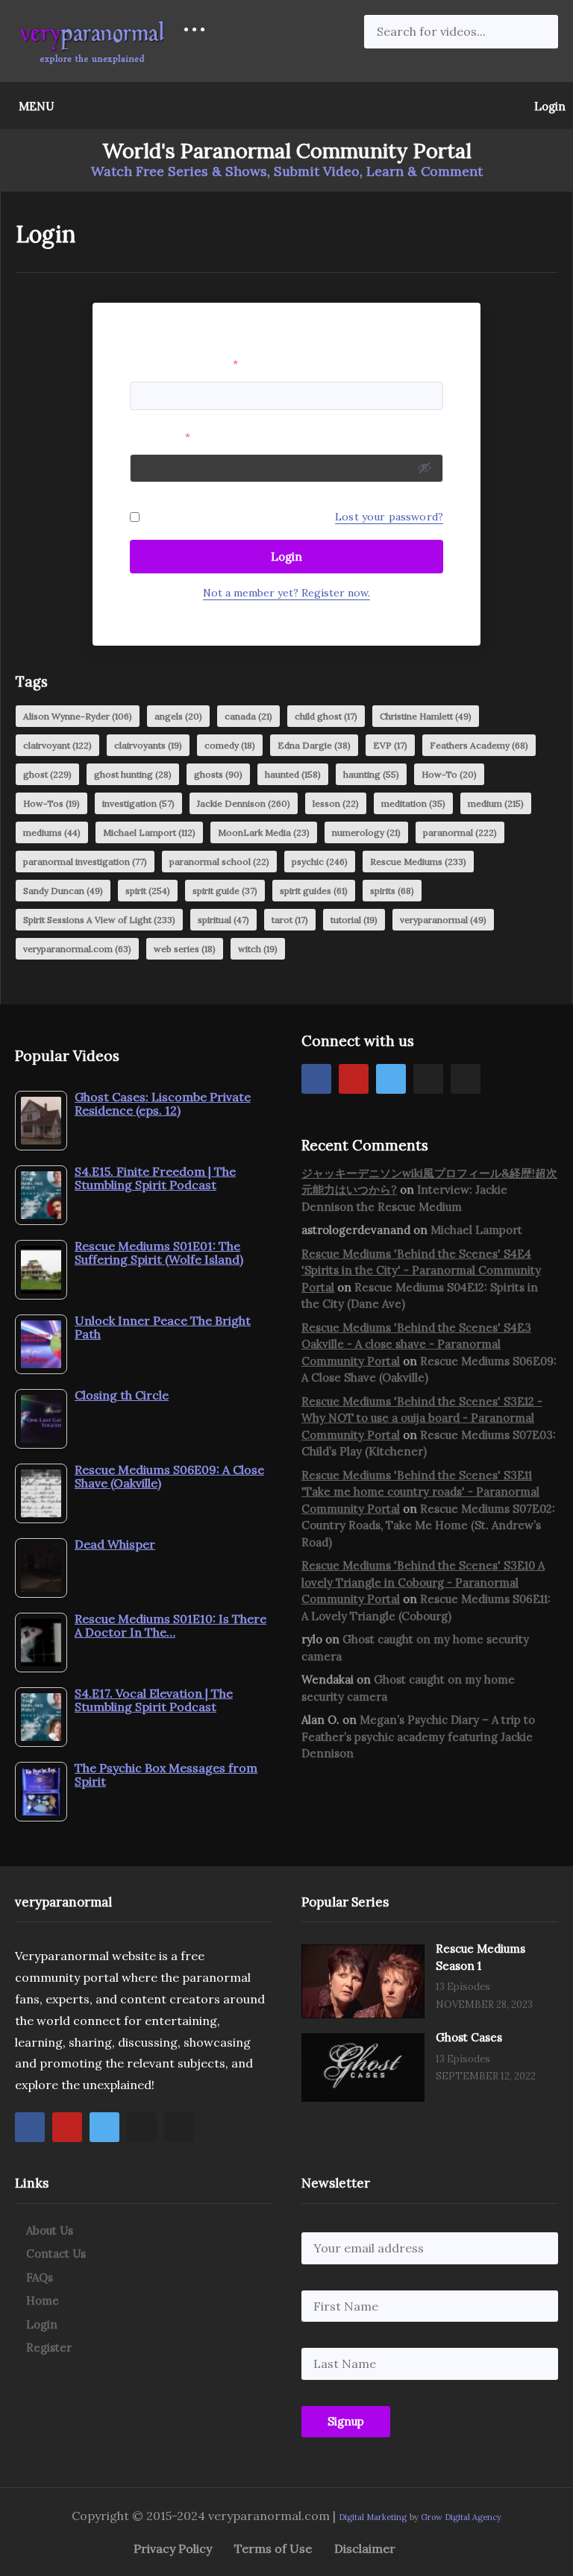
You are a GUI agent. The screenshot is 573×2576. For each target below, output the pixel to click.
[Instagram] (428, 1079)
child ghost (326, 716)
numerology (366, 832)
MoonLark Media (264, 832)
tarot (290, 920)
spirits (392, 891)
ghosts (218, 774)
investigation (138, 803)
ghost (47, 774)
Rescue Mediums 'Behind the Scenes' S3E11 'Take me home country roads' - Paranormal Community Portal (420, 1492)
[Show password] (425, 467)
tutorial (354, 920)
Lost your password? (389, 517)
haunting (371, 774)
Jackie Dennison (244, 803)
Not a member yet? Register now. (286, 593)
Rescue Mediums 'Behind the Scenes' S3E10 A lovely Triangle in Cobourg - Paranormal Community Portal (423, 1582)
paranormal (460, 832)
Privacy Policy (173, 2548)
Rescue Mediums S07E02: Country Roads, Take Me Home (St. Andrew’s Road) (428, 1525)
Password (160, 437)
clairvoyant (57, 745)
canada (248, 716)
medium (496, 803)
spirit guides (314, 891)
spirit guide (225, 891)
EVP (390, 745)
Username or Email (184, 364)
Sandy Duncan (63, 891)
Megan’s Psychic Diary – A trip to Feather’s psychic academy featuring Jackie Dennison (418, 1736)
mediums (52, 832)
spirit (148, 891)
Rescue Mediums (418, 862)
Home (43, 2301)
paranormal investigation (85, 862)
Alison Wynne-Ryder (78, 716)
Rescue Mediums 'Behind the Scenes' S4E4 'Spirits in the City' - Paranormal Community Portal (421, 1270)
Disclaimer (365, 2548)
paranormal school (219, 862)
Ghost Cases (469, 2037)
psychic (320, 862)
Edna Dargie (314, 745)
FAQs (40, 2277)
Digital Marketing (373, 2517)
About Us (50, 2230)
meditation (413, 803)
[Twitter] (391, 1079)
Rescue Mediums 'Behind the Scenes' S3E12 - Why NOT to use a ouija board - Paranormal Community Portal (422, 1418)
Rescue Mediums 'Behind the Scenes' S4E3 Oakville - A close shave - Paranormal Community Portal (416, 1344)
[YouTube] (354, 1079)
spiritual (223, 920)
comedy (230, 745)
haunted (293, 774)
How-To (449, 774)
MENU (36, 106)
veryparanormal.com (77, 949)
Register (49, 2347)
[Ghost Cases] (363, 2068)
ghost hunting (133, 774)
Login (548, 106)
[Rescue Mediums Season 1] (363, 1981)
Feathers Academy (479, 745)
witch (258, 949)
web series (185, 949)
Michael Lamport (149, 832)
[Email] (466, 1079)
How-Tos (51, 803)
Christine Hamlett (426, 716)
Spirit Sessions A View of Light (99, 920)
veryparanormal (443, 920)
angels (178, 716)
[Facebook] (316, 1079)
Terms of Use (273, 2548)
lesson (336, 803)
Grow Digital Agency (461, 2517)
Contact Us (56, 2254)
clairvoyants (148, 745)
